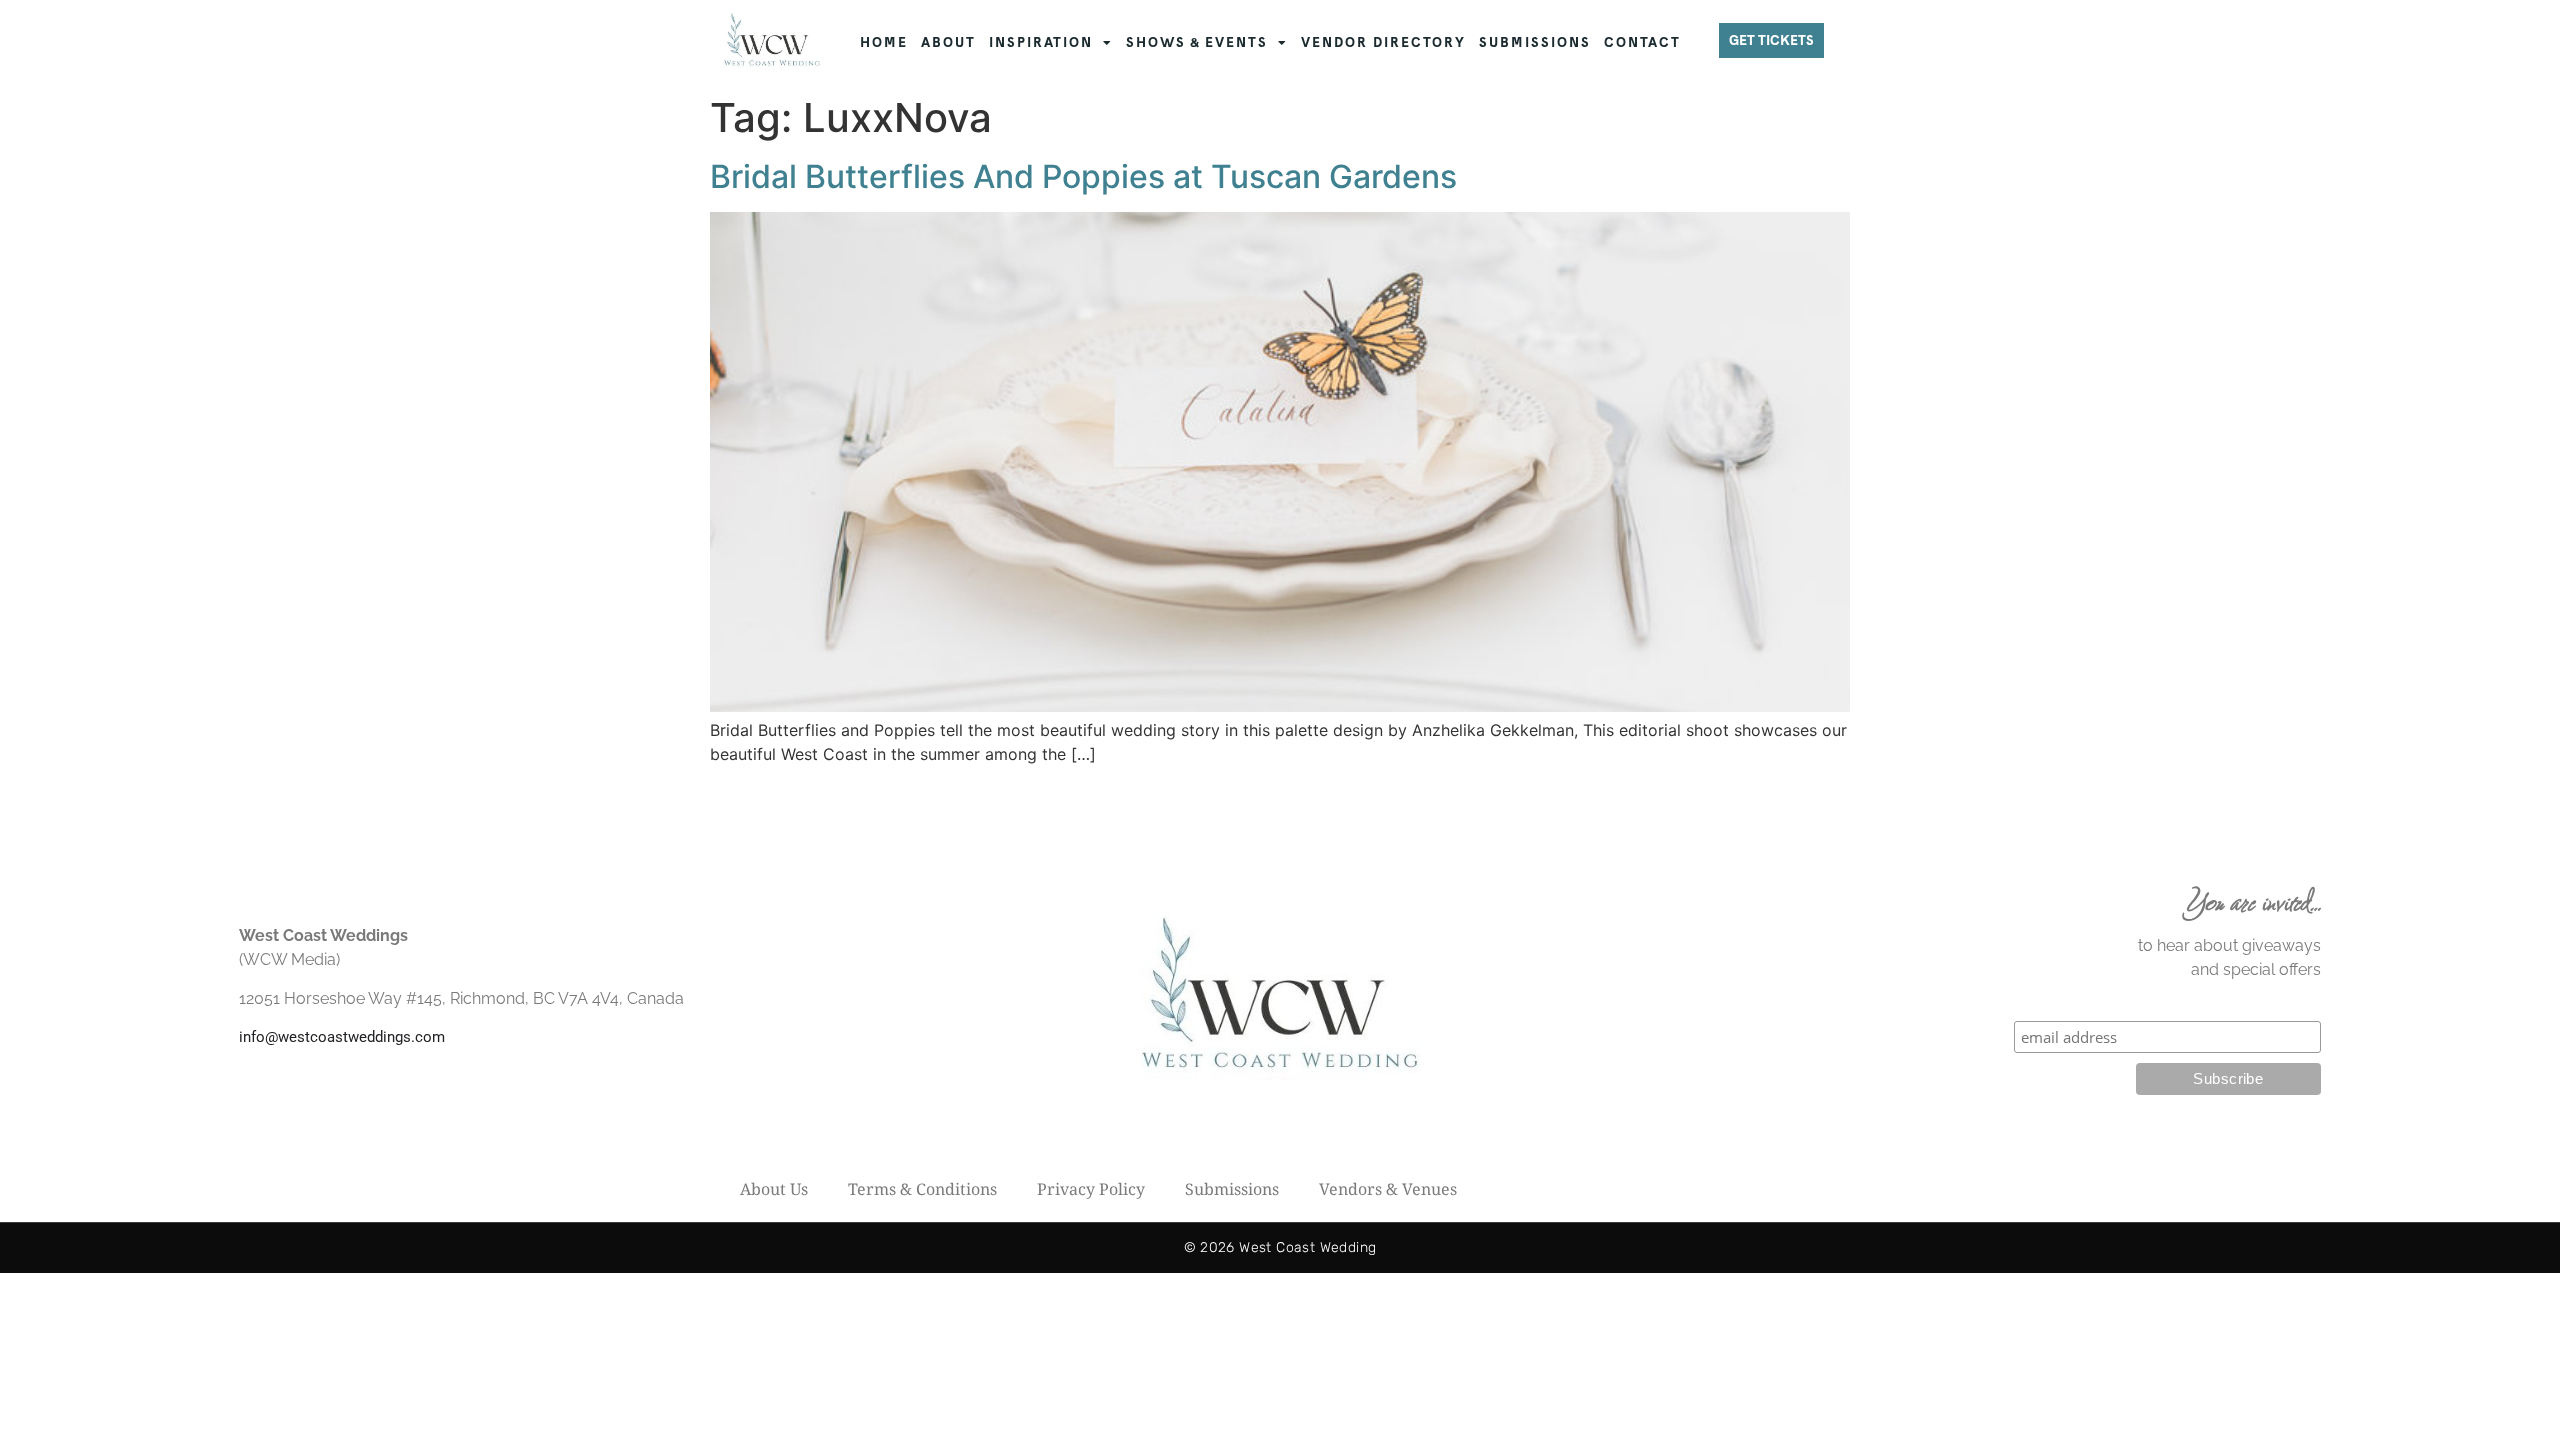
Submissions (1232, 1189)
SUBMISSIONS (1535, 42)
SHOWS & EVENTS (1197, 42)
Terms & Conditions (922, 1189)
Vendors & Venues (1388, 1189)
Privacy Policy (1091, 1189)
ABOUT (948, 42)
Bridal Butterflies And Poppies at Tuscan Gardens (1083, 176)
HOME (884, 42)
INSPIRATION (1041, 42)
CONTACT (1642, 42)
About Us (774, 1189)
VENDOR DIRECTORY (1383, 42)
